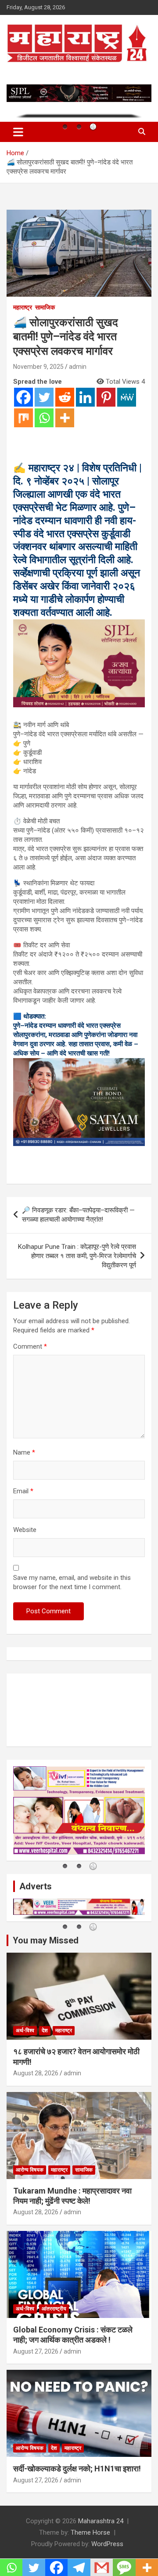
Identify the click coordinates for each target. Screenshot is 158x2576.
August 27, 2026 (36, 2351)
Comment (30, 1346)
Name (24, 1452)
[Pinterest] (106, 397)
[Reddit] (65, 397)
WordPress (107, 2544)
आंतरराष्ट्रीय (54, 2309)
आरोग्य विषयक (30, 2170)
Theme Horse (90, 2532)
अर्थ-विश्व (25, 2030)
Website (25, 1530)
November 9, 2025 (38, 367)
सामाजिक (45, 307)
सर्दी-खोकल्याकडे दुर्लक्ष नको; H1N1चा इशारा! (77, 2469)
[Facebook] (23, 397)
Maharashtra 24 (101, 2521)
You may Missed (46, 1940)
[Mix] (23, 418)
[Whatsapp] (44, 418)
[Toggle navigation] (18, 132)
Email (23, 1491)
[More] (65, 418)
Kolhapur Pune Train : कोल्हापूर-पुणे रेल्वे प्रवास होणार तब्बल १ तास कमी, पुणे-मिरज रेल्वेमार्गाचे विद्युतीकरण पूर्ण (77, 1256)
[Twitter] (44, 397)
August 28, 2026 (36, 2073)
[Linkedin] (85, 397)
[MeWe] (127, 397)
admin (78, 367)
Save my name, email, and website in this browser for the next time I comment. (72, 1582)
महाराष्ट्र (23, 307)
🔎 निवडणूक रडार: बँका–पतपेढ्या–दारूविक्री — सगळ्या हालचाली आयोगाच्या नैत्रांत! (78, 1215)
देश (45, 2030)
